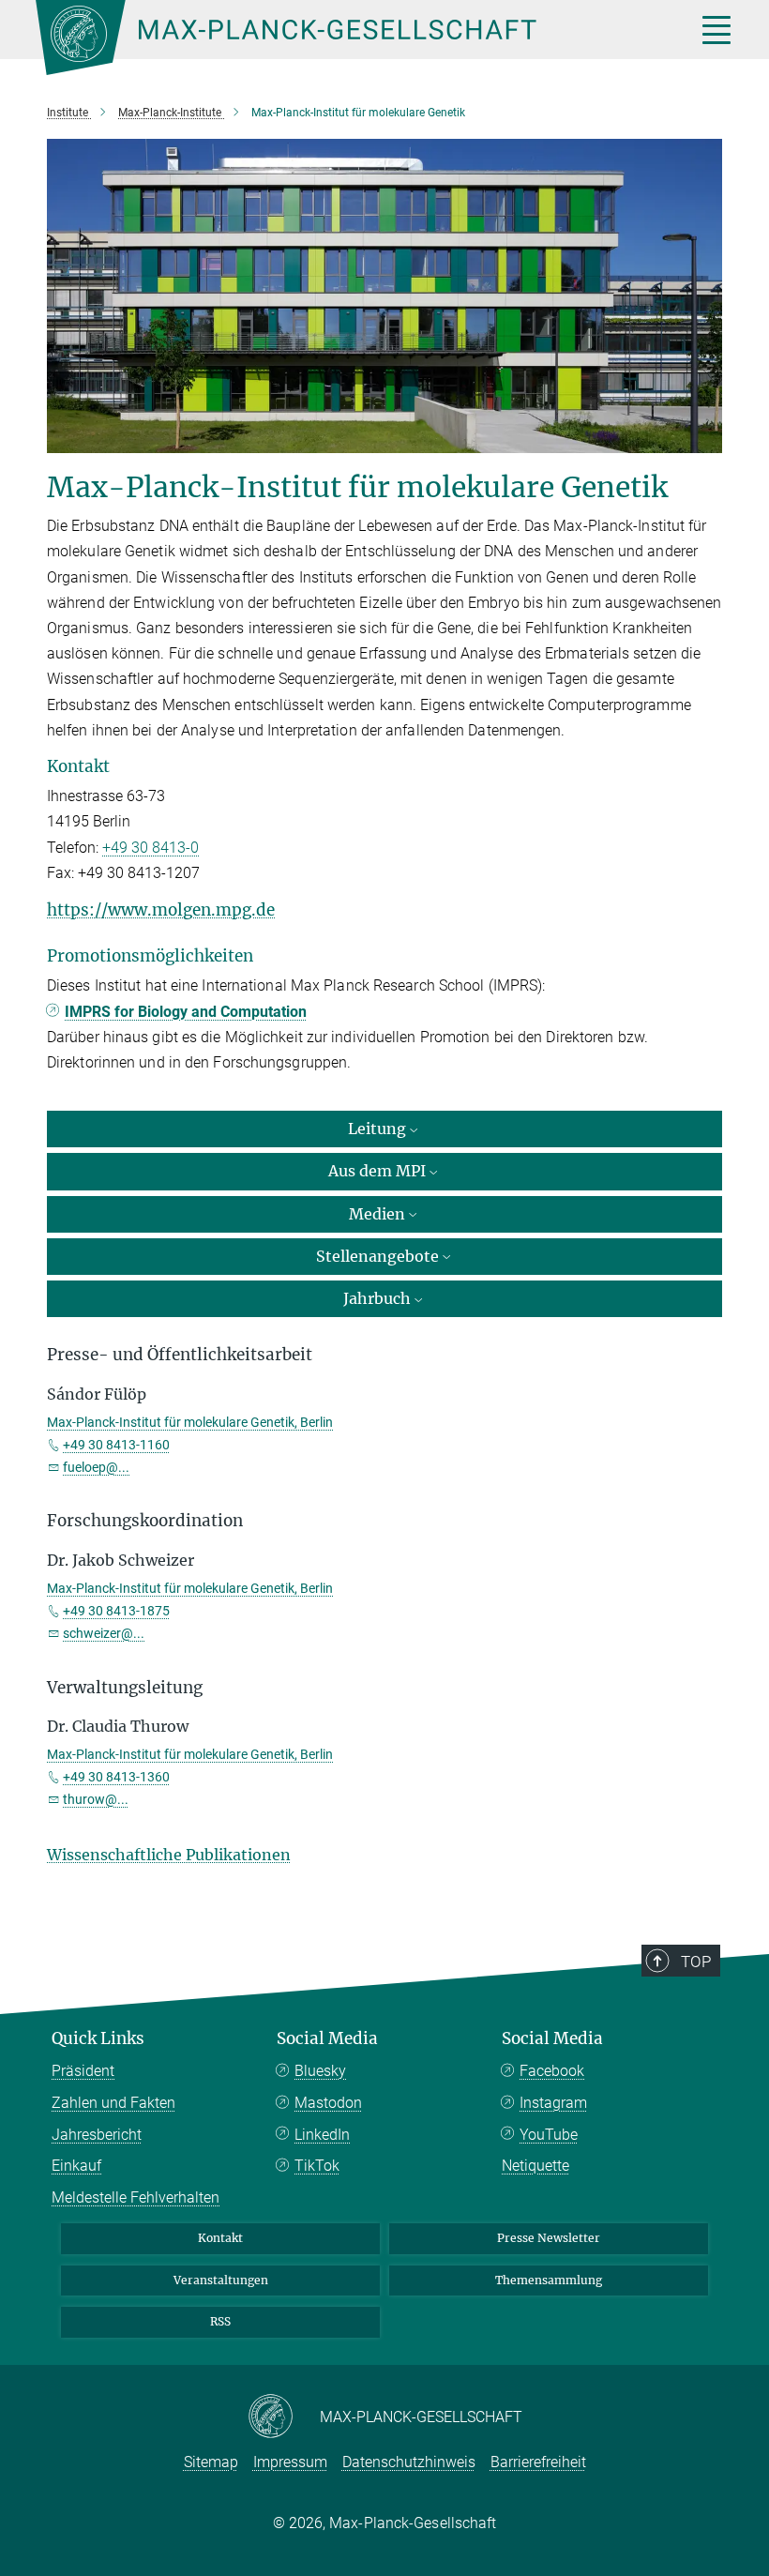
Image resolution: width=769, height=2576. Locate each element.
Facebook (552, 2071)
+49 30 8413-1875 (116, 1611)
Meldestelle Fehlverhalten (136, 2197)
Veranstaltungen (221, 2280)
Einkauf (76, 2166)
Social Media (327, 2038)
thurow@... (96, 1799)
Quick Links (98, 2038)
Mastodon (328, 2103)
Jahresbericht (97, 2135)
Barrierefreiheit (538, 2462)
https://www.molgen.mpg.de (161, 910)
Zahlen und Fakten (113, 2103)
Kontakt (220, 2238)
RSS (220, 2321)
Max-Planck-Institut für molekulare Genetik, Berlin (190, 1422)
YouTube (549, 2135)
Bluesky (320, 2071)
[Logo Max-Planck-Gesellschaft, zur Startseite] (342, 38)
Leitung (377, 1129)
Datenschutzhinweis (409, 2462)
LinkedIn (322, 2135)
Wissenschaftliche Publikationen (169, 1855)
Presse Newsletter (549, 2238)
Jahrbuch (377, 1298)
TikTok (317, 2166)
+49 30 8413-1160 (116, 1445)
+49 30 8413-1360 (116, 1777)
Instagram (553, 2103)
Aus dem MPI (377, 1171)
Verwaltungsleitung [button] (125, 1688)
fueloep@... (96, 1467)
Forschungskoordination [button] (145, 1521)
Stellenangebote (377, 1256)
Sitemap (211, 2462)
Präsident (83, 2071)
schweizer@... (104, 1633)
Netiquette (535, 2166)
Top (696, 1962)
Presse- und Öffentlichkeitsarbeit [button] (180, 1355)
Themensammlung (549, 2280)
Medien (377, 1214)
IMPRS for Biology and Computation (186, 1012)
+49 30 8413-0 (151, 848)
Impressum (290, 2462)
